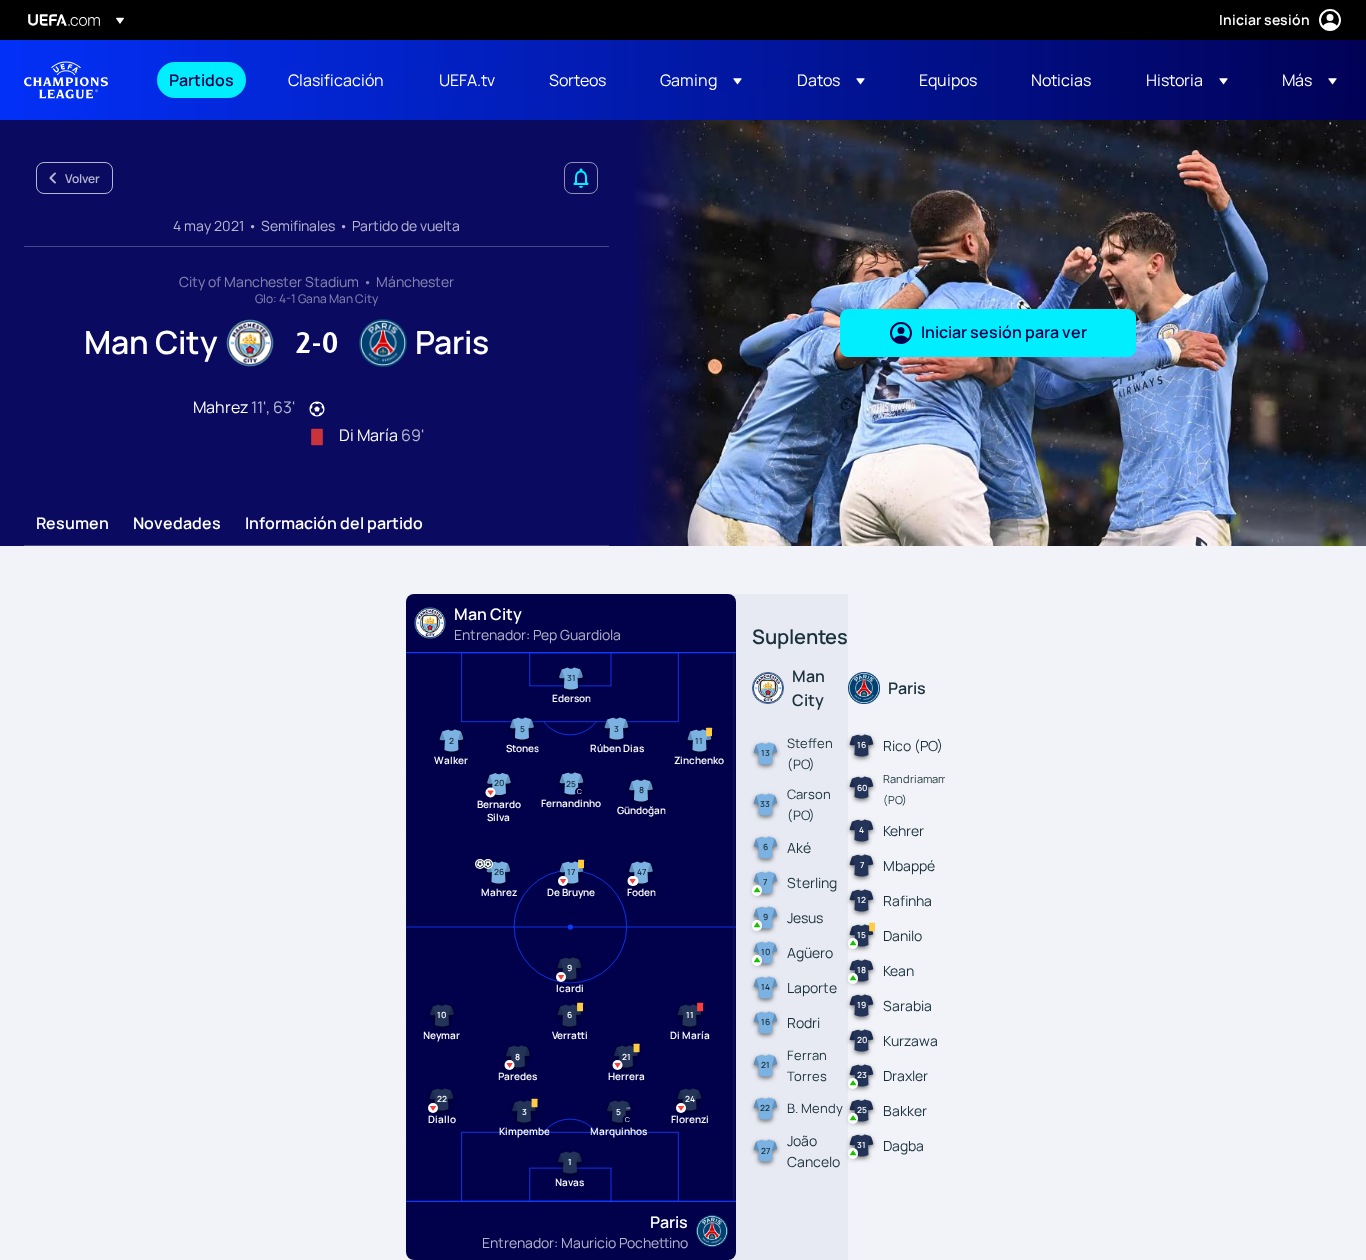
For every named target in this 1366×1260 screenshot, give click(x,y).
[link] (201, 80)
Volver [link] (82, 178)
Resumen (72, 524)
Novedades (177, 524)
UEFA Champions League (66, 80)
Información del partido (334, 524)
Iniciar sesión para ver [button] (1004, 332)
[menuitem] (203, 80)
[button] (701, 80)
